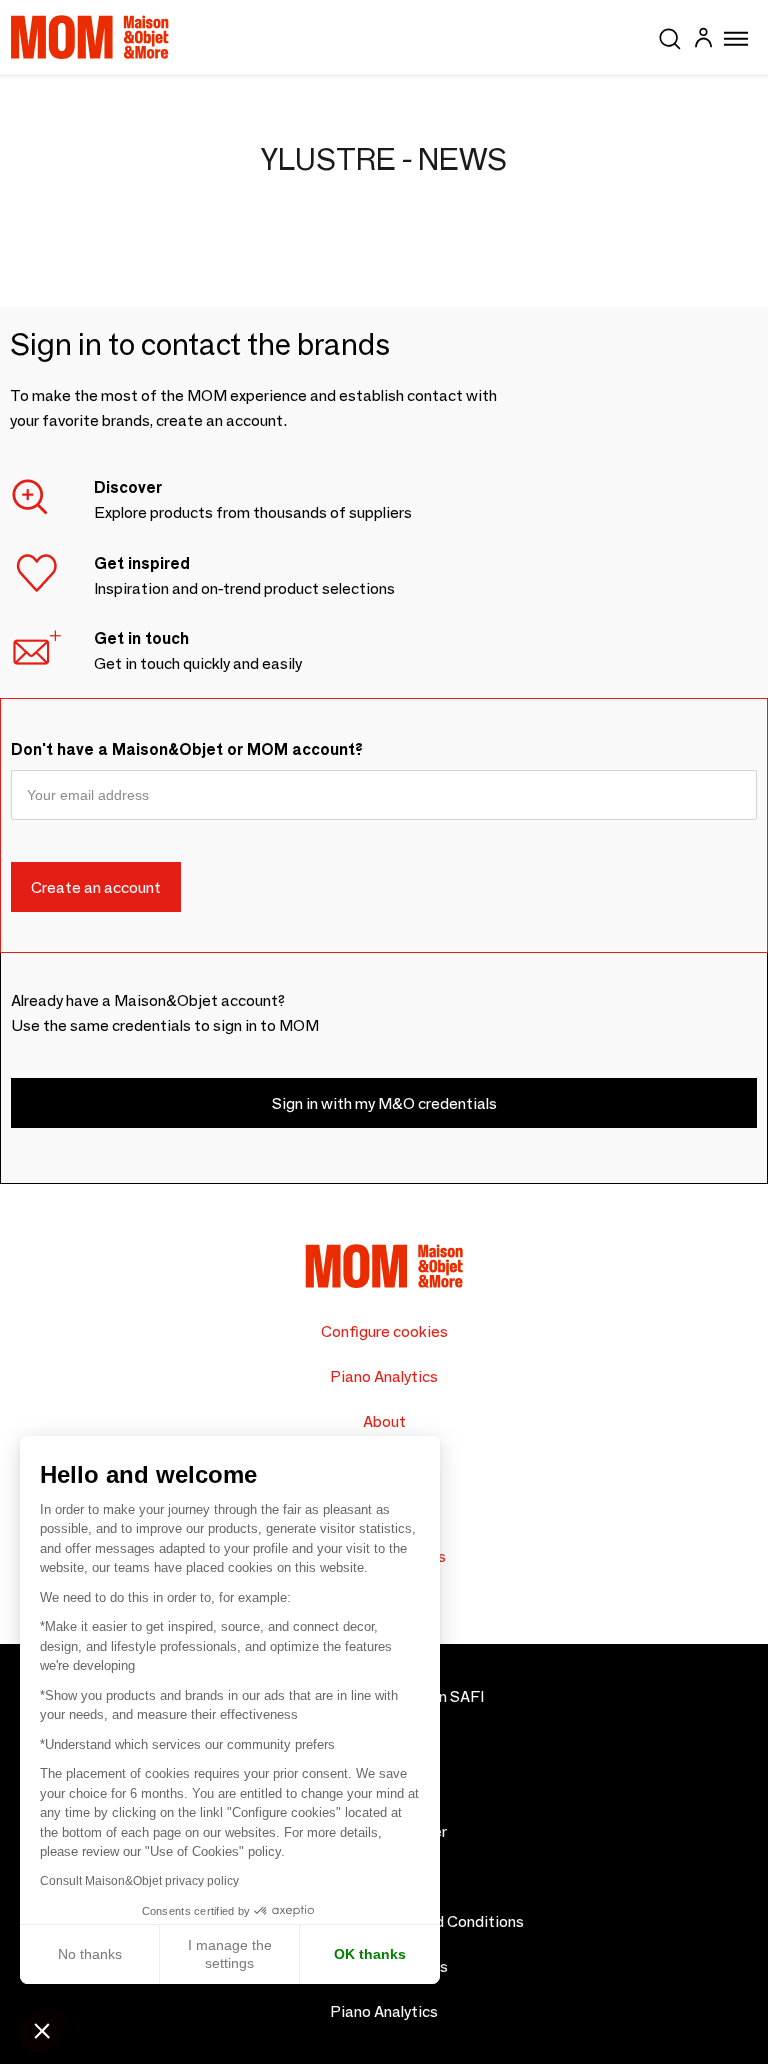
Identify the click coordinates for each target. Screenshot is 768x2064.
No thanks (90, 1954)
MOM (90, 37)
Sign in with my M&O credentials (384, 1103)
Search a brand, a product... (670, 35)
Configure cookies (384, 1331)
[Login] (703, 40)
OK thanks (370, 1954)
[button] (42, 2030)
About (384, 1421)
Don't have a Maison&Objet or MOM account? (187, 749)
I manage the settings (230, 1954)
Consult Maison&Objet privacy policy (139, 1881)
